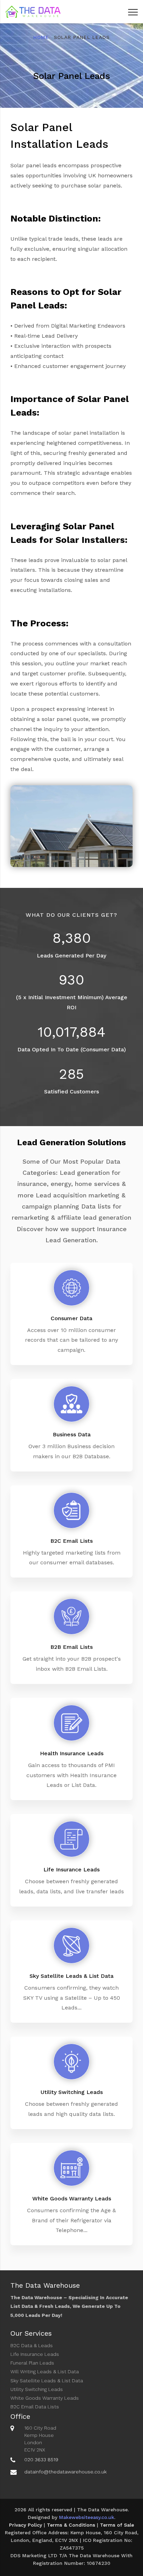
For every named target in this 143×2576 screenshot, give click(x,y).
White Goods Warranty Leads (45, 2398)
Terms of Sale (117, 2525)
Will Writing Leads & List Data (45, 2372)
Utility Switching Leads (37, 2389)
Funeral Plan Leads (32, 2363)
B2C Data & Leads (32, 2345)
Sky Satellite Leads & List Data (47, 2381)
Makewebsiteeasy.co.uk (87, 2517)
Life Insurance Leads (35, 2354)
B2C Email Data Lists (35, 2407)
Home (41, 37)
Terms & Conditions (71, 2525)
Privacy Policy (26, 2525)
